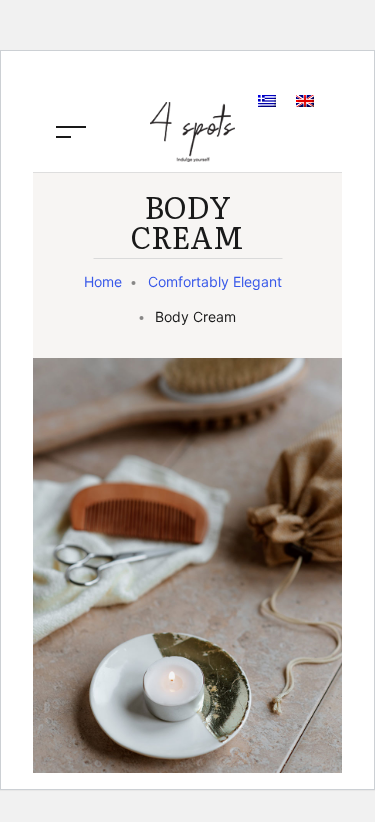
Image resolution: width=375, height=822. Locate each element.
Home (103, 281)
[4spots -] (192, 130)
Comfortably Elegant (215, 281)
